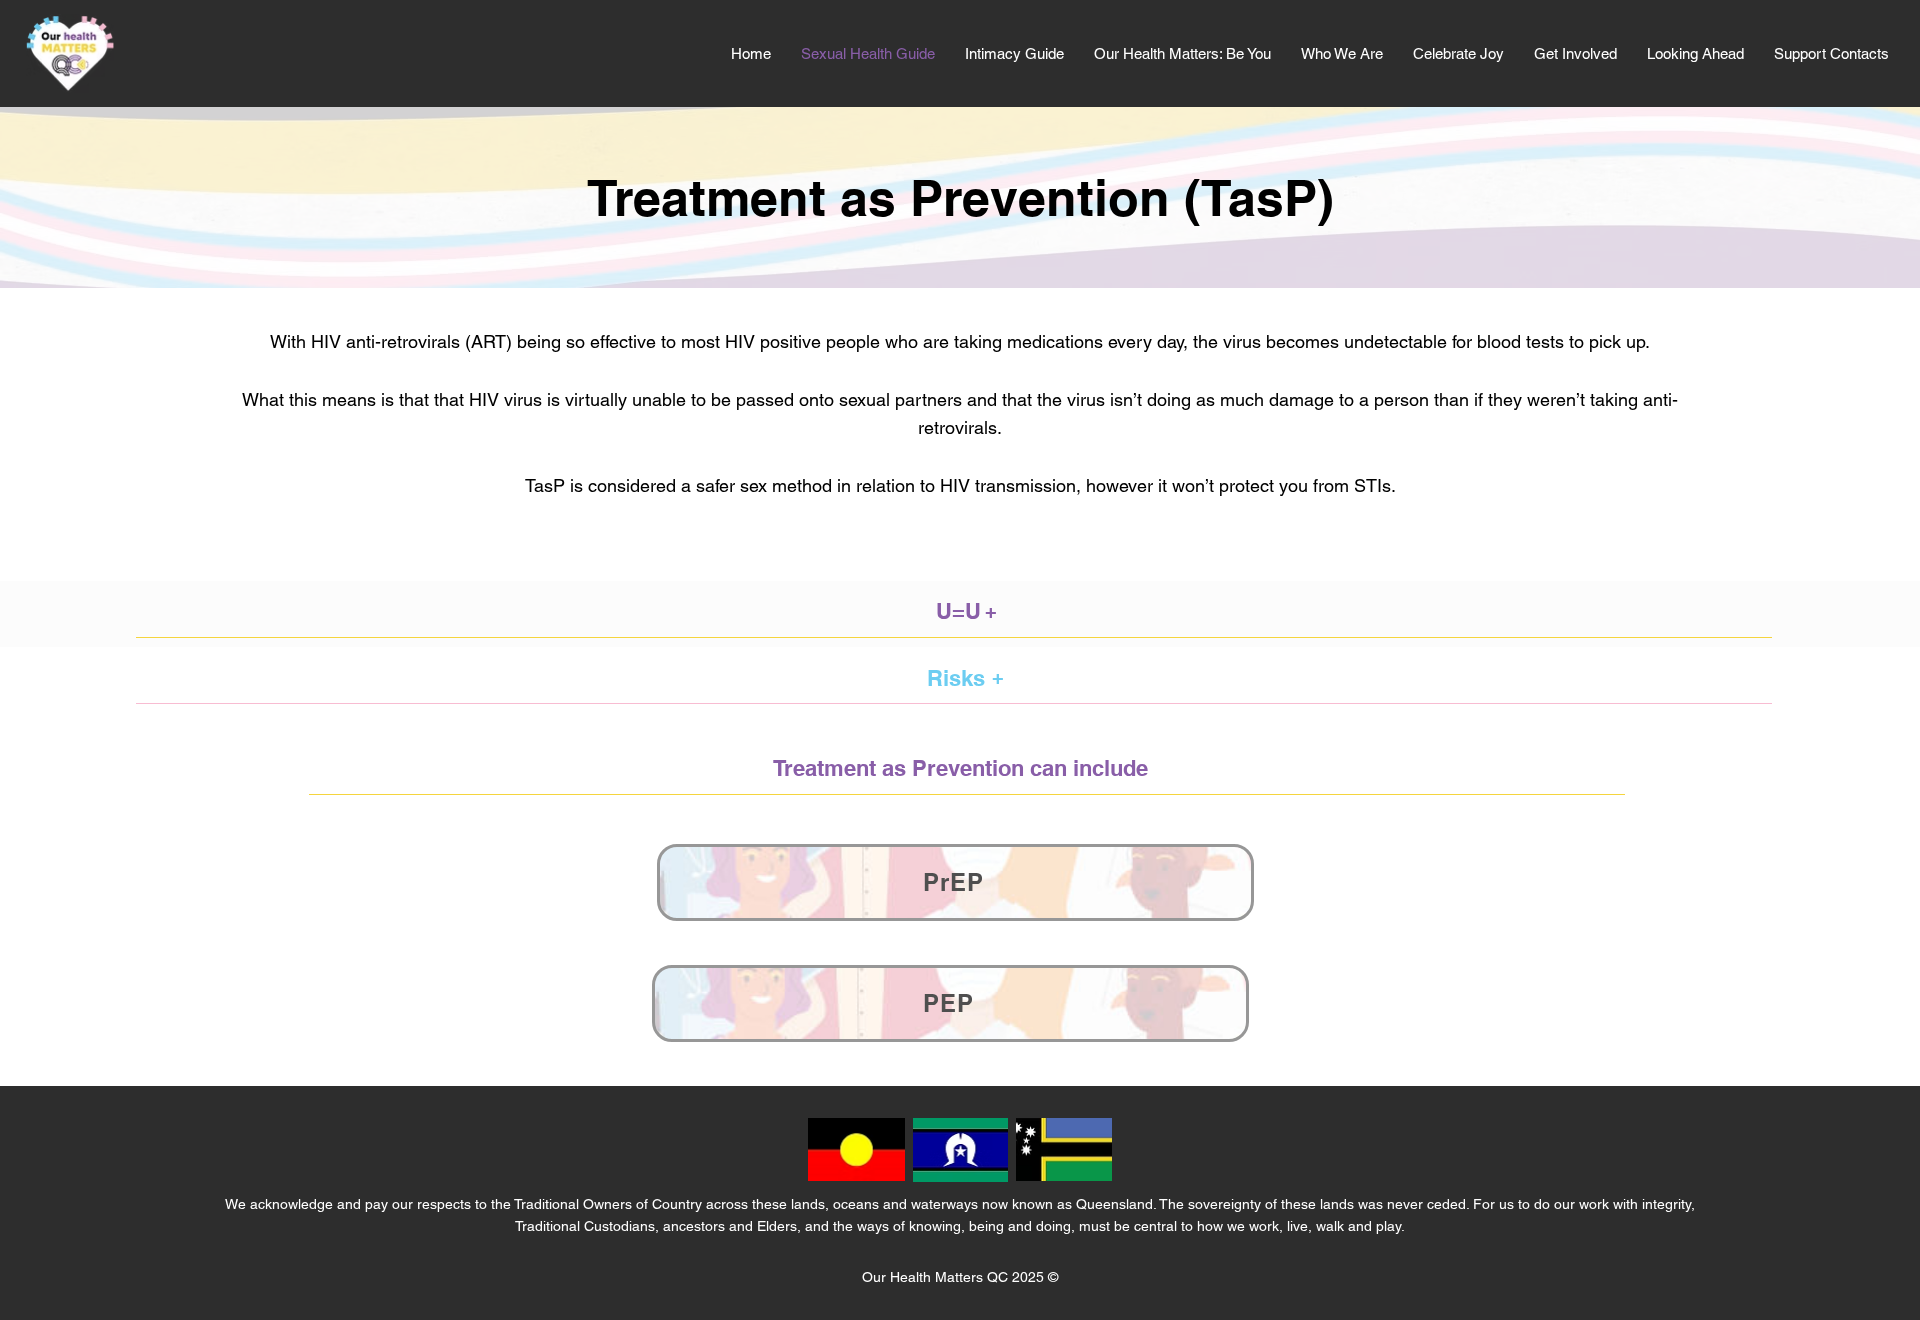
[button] (1342, 53)
